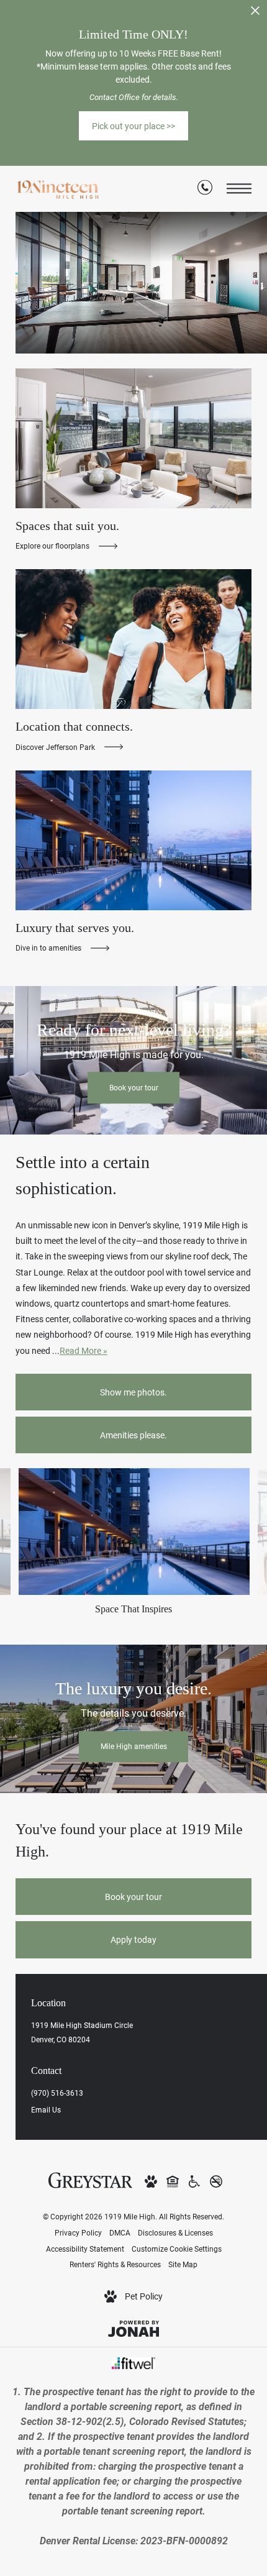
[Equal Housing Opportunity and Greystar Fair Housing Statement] (173, 2181)
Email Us (46, 2109)
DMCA (120, 2232)
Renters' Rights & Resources (115, 2264)
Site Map (183, 2264)
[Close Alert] (255, 14)
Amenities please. (133, 1435)
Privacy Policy (78, 2232)
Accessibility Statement (85, 2249)
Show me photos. (133, 1392)
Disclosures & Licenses (175, 2232)
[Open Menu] (239, 189)
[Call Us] (205, 189)
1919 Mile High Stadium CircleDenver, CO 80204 (82, 2032)
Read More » (84, 1350)
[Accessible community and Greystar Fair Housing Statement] (194, 2181)
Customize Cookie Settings (177, 2249)
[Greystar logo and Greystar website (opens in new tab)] (90, 2179)
